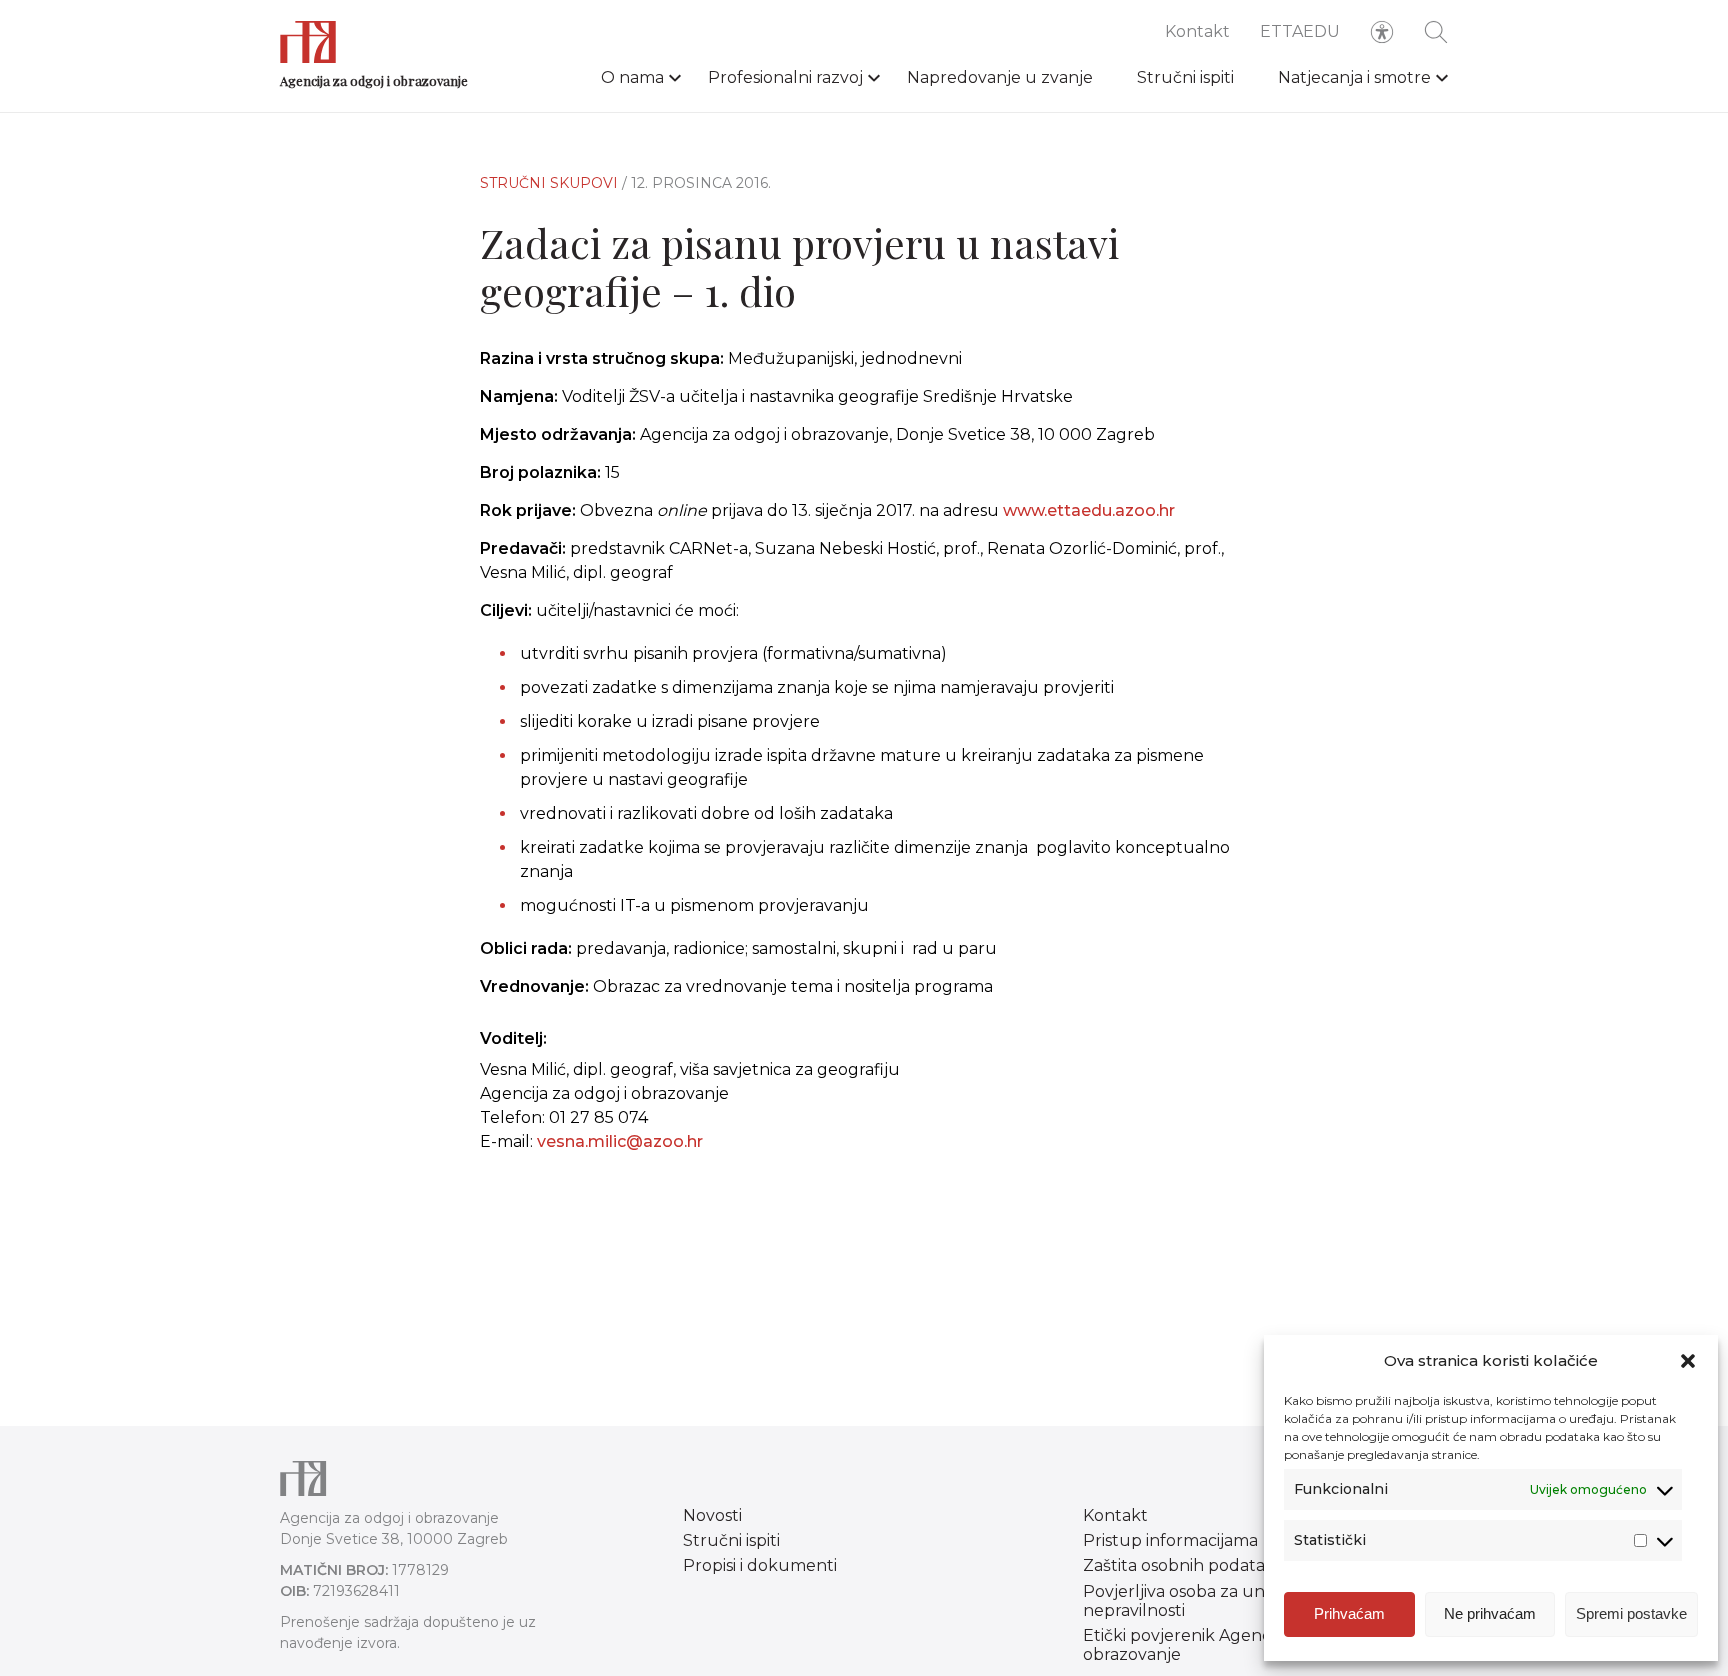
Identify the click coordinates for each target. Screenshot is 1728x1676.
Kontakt (1197, 31)
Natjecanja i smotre (1354, 77)
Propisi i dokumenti (760, 1565)
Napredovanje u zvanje (1000, 77)
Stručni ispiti (1185, 77)
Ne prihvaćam (1490, 1613)
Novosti (712, 1515)
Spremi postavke (1631, 1613)
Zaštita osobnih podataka (1183, 1565)
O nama (632, 77)
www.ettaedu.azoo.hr (1089, 510)
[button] (1688, 1361)
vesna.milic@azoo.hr (620, 1141)
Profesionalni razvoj (785, 77)
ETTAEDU (1300, 31)
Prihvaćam (1349, 1613)
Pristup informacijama (1170, 1540)
